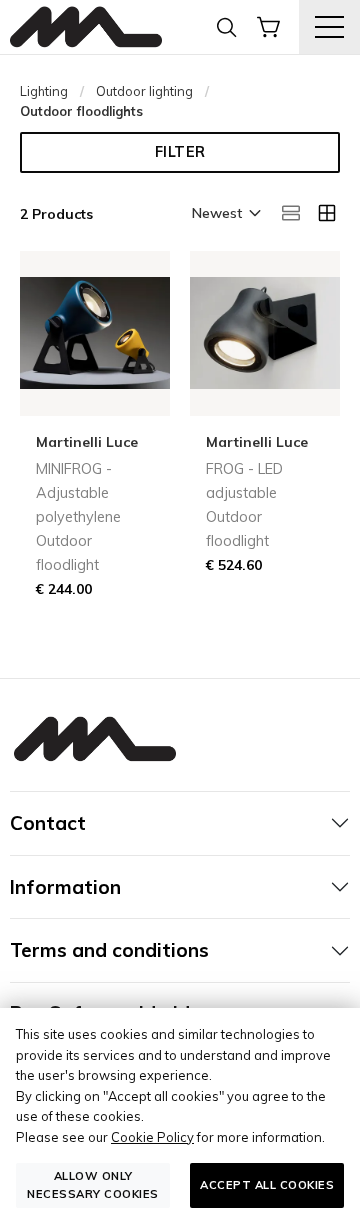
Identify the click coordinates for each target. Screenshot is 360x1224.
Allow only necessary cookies (93, 1184)
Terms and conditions (109, 950)
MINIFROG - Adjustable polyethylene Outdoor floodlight (78, 517)
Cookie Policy (152, 1137)
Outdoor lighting (144, 91)
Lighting (44, 91)
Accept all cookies (267, 1185)
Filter (180, 152)
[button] (225, 215)
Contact (48, 823)
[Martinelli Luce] (86, 27)
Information (65, 887)
